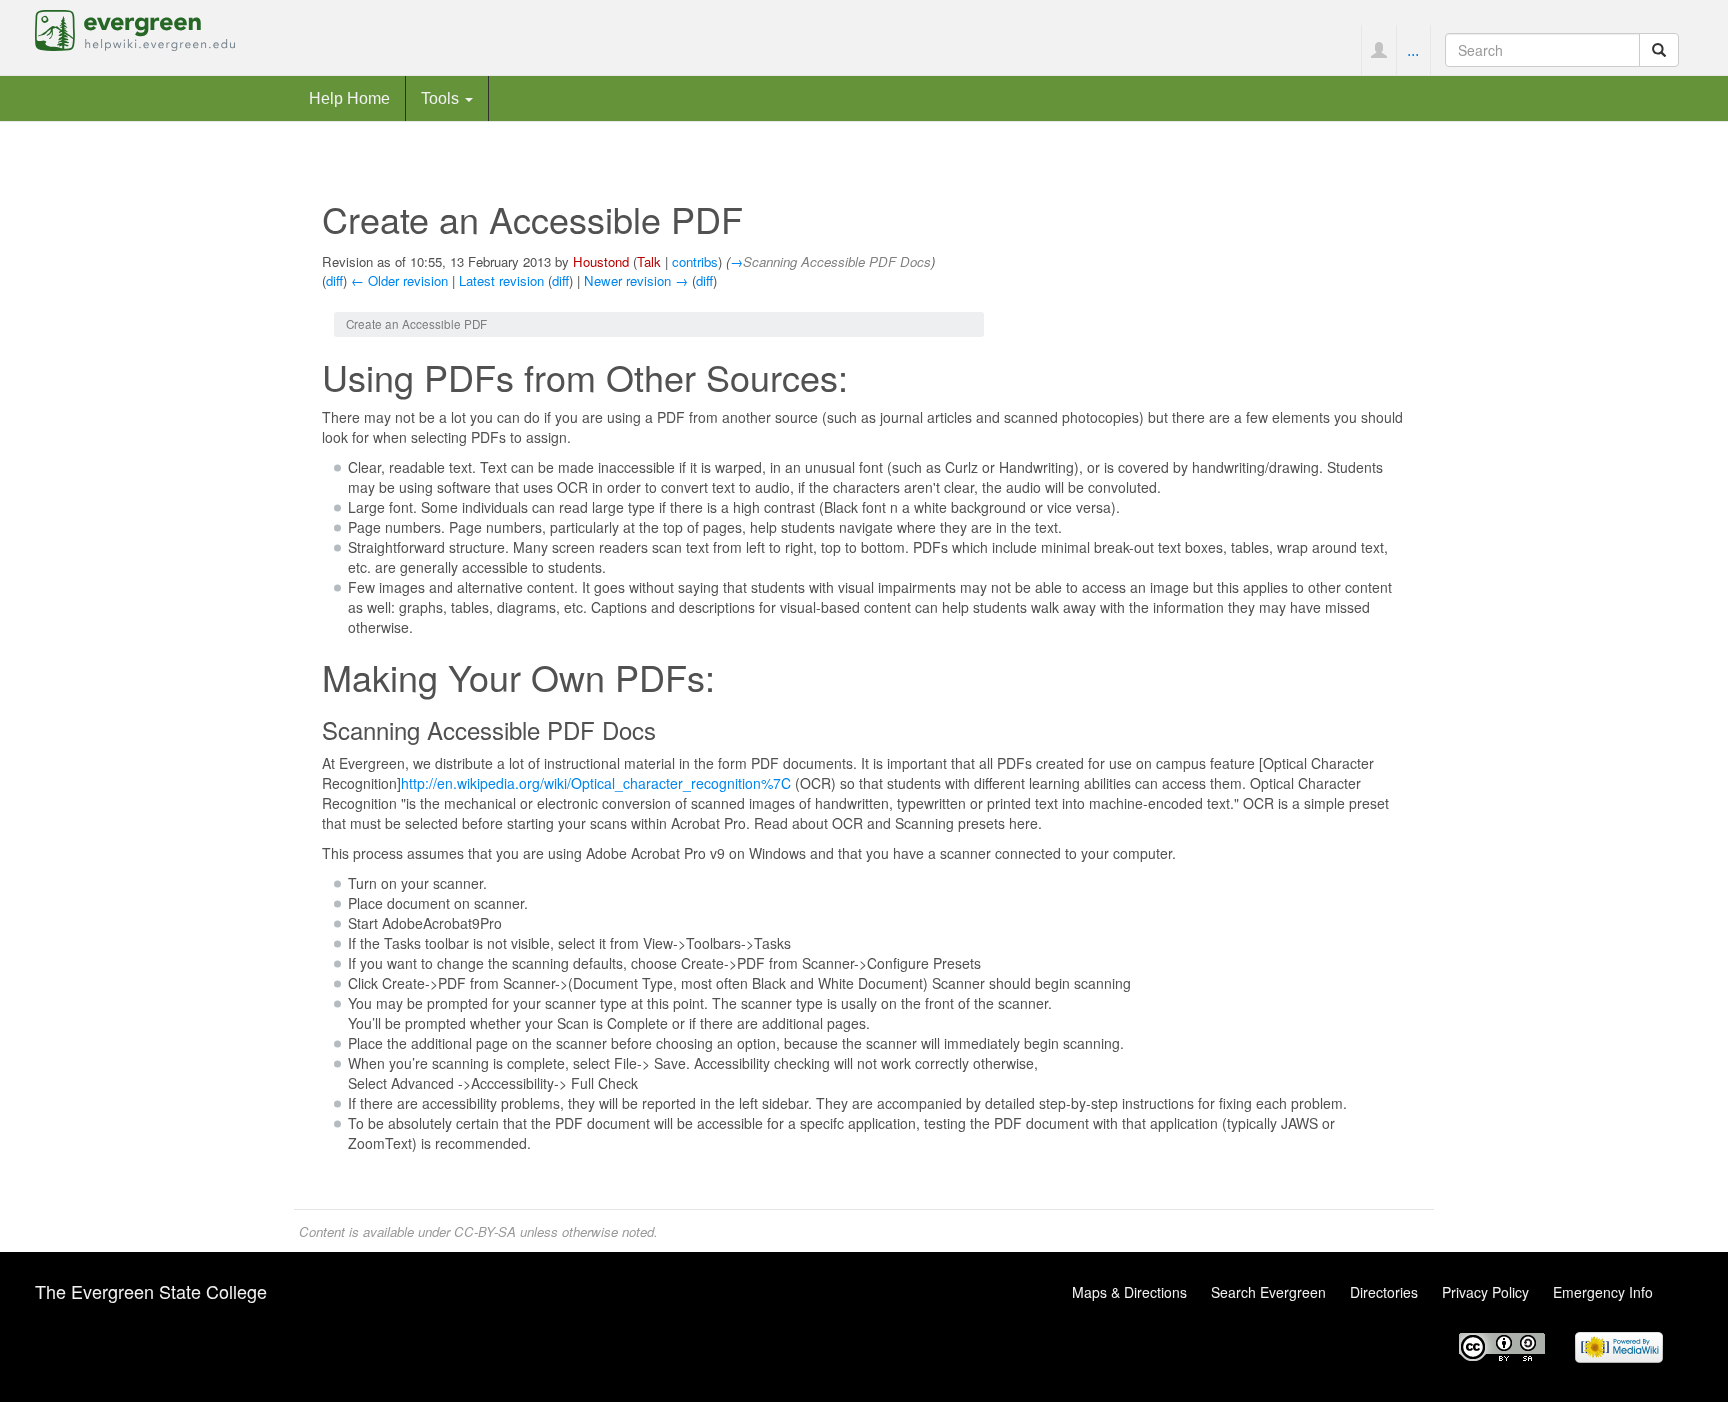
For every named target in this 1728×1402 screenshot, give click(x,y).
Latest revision (501, 280)
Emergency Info (1603, 1292)
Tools (442, 98)
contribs (695, 261)
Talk (649, 261)
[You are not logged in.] (1378, 50)
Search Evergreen (1268, 1292)
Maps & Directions (1129, 1292)
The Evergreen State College (151, 1291)
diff (334, 280)
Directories (1384, 1292)
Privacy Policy (1485, 1292)
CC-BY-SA (485, 1231)
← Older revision (399, 280)
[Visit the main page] (135, 28)
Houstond (601, 261)
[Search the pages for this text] (1659, 50)
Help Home (349, 98)
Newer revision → (636, 280)
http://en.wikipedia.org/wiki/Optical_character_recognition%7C (596, 783)
